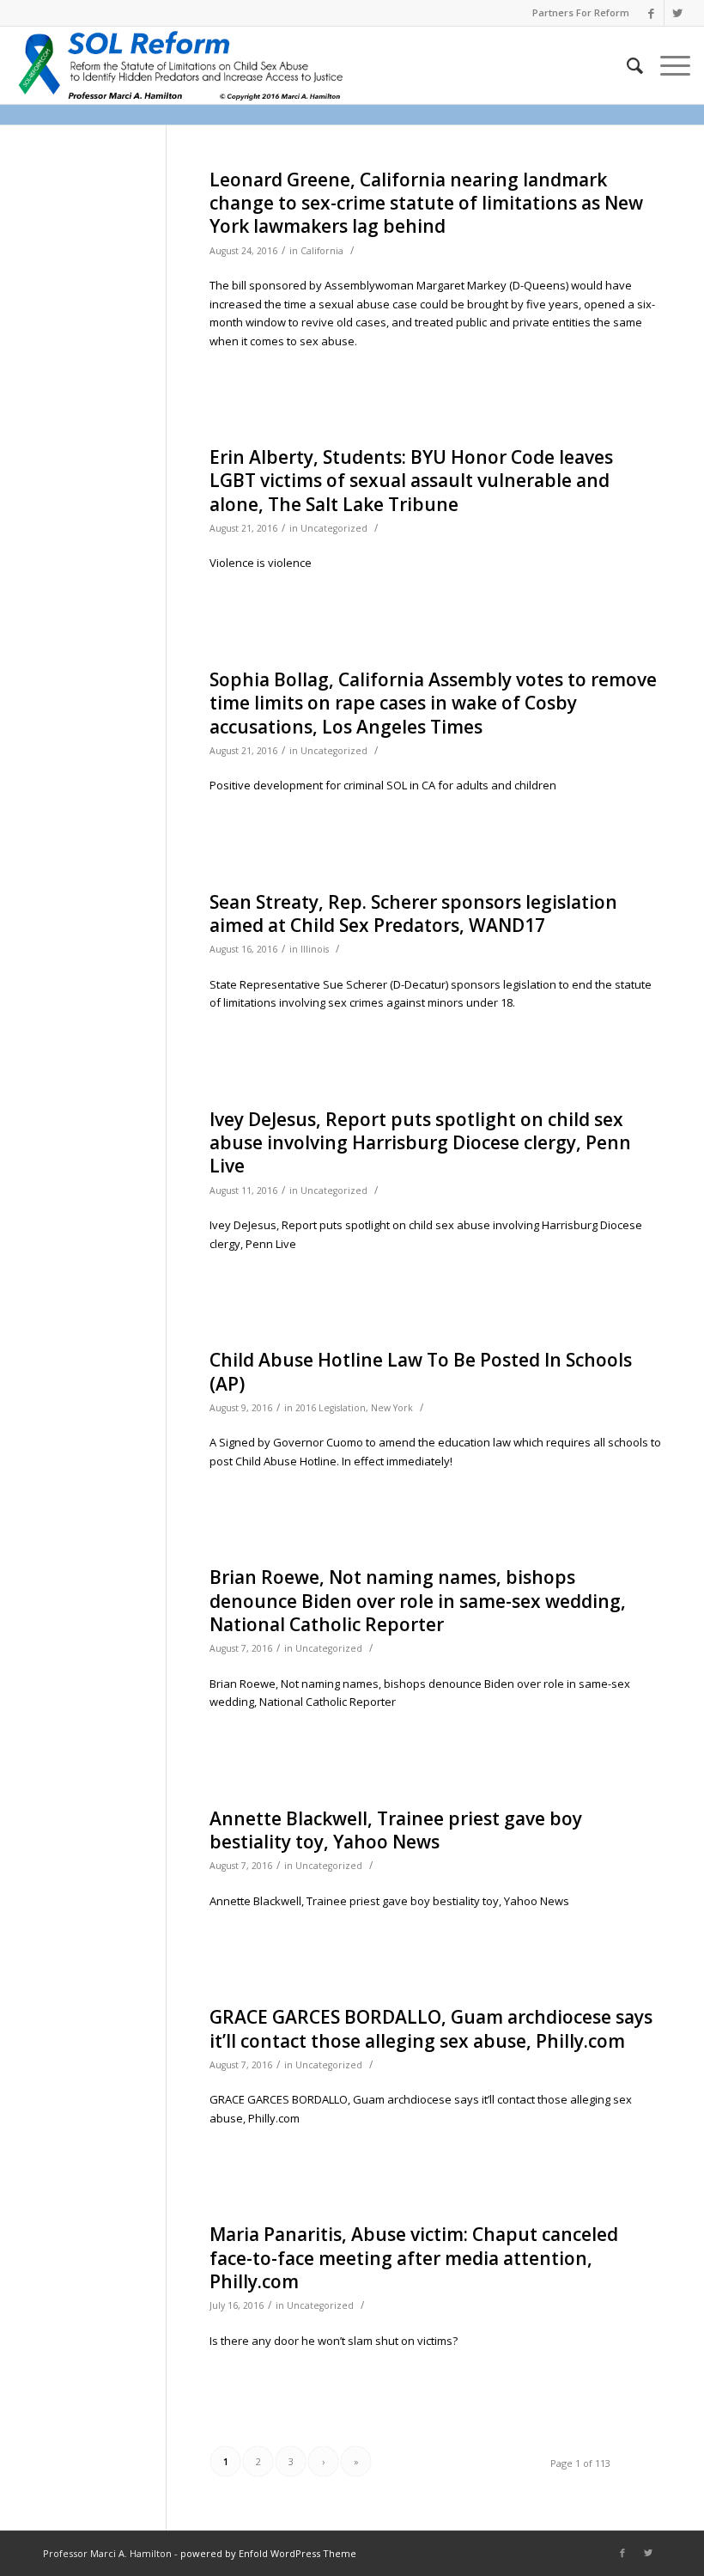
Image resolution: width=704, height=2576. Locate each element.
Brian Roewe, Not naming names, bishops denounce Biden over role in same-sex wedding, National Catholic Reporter (418, 1601)
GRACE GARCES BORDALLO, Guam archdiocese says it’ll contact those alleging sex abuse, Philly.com (431, 2028)
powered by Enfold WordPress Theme (268, 2553)
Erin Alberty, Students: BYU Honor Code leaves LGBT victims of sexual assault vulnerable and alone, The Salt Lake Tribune (411, 481)
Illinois (315, 949)
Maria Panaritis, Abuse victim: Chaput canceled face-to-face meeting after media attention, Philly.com (414, 2258)
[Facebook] (651, 13)
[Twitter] (677, 13)
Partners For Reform (581, 12)
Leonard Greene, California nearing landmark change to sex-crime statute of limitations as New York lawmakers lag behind (426, 203)
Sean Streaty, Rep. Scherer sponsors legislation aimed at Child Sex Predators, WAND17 (413, 913)
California (322, 251)
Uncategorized (334, 528)
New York (392, 1408)
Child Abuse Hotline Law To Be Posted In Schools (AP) (421, 1371)
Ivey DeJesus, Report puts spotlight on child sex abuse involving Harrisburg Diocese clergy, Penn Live (420, 1143)
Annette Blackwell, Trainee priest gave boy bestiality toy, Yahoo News (396, 1830)
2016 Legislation (331, 1408)
